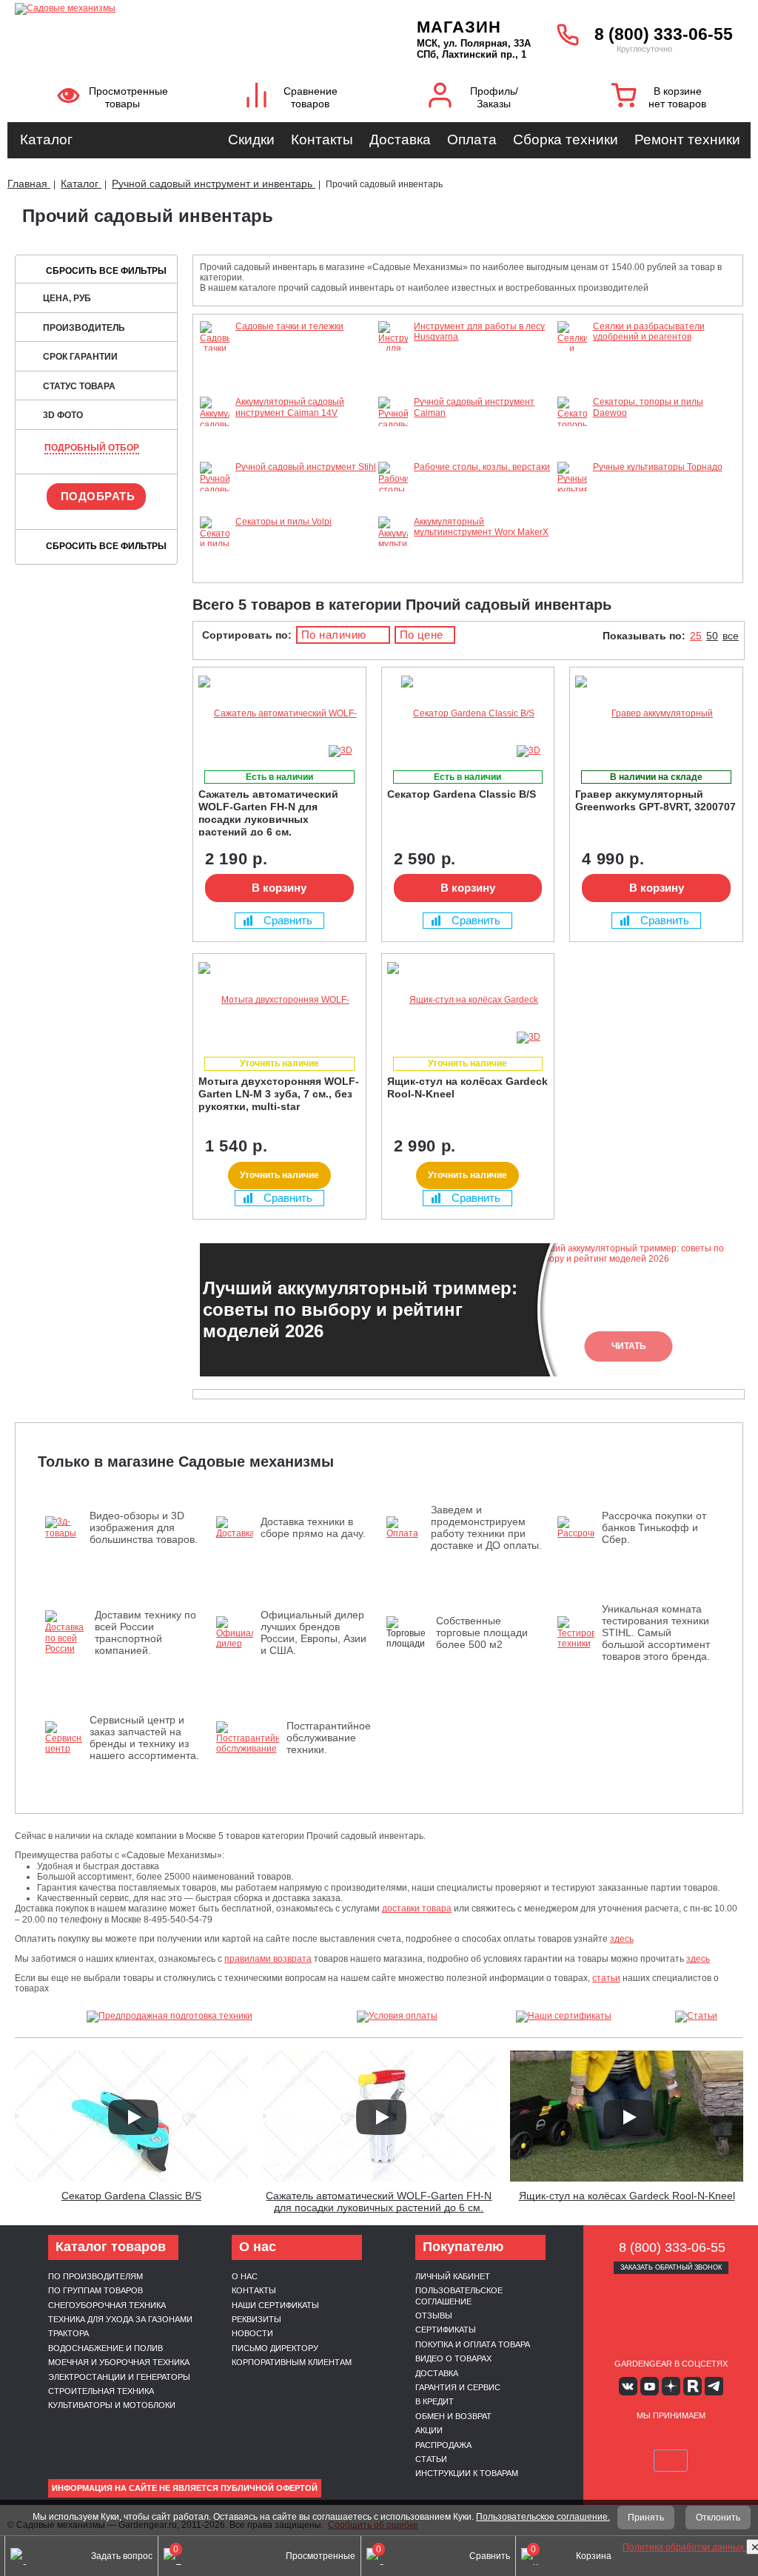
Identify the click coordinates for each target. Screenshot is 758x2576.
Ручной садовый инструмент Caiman (474, 407)
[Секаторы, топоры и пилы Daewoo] (572, 445)
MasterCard (654, 2439)
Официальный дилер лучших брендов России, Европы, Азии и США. (313, 1632)
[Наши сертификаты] (563, 2017)
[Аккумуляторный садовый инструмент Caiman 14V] (215, 457)
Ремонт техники (687, 139)
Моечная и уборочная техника (119, 2362)
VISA (619, 2439)
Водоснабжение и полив (105, 2348)
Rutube (692, 2386)
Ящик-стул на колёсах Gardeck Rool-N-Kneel (627, 2196)
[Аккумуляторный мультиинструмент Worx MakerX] (393, 565)
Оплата (472, 139)
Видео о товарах (453, 2358)
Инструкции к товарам (467, 2473)
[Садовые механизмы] (178, 7)
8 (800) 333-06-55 (664, 34)
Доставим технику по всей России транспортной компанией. (145, 1632)
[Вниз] (691, 104)
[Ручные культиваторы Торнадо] (572, 500)
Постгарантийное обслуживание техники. (329, 1738)
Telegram (714, 2386)
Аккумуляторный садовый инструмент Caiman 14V (290, 407)
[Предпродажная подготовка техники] (170, 2017)
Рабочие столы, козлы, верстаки (482, 467)
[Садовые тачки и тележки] (215, 370)
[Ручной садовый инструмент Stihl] (215, 511)
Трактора (68, 2333)
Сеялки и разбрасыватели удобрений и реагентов (649, 332)
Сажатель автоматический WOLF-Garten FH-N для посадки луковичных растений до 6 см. (379, 2202)
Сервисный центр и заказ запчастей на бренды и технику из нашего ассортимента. (144, 1738)
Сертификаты (446, 2330)
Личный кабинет (453, 2276)
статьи (606, 1978)
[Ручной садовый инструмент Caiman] (393, 445)
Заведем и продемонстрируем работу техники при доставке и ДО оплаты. (486, 1527)
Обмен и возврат (453, 2416)
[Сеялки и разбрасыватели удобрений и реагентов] (572, 391)
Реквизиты (256, 2319)
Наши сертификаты (275, 2305)
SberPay (671, 2461)
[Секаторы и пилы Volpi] (215, 554)
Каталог (46, 139)
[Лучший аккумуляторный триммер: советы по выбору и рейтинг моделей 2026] (691, 2498)
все (731, 636)
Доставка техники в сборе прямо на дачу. (313, 1527)
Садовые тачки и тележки (289, 326)
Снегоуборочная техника (107, 2305)
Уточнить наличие (279, 1175)
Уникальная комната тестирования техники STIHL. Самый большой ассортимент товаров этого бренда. (656, 1632)
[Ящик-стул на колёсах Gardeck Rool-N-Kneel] (468, 1000)
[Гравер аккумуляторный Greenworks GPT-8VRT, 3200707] (656, 714)
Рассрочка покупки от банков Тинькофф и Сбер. (654, 1527)
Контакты (322, 139)
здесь (622, 1939)
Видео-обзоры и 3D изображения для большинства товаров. (144, 1527)
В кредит (435, 2401)
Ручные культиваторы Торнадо (658, 467)
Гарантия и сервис (458, 2387)
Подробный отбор (92, 448)
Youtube (650, 2386)
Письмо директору (275, 2348)
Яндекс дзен (671, 2386)
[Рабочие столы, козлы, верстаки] (393, 511)
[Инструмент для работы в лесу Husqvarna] (393, 380)
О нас (245, 2276)
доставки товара (417, 1909)
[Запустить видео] (133, 2117)
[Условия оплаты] (397, 2017)
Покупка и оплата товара (473, 2344)
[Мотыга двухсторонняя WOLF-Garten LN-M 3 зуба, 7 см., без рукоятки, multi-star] (279, 1000)
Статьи (431, 2459)
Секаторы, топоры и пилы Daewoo (648, 407)
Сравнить (288, 920)
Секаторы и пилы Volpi (284, 522)
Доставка (400, 139)
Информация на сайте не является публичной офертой (185, 2488)
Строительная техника (101, 2391)
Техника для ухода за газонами (120, 2319)
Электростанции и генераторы (119, 2377)
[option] (468, 1310)
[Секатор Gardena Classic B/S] (468, 714)
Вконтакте (628, 2386)
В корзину (279, 888)
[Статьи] (696, 2017)
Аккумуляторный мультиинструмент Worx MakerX (481, 527)
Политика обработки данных (684, 2547)
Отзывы (434, 2316)
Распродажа (443, 2445)
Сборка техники (566, 139)
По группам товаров (95, 2290)
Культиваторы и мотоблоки (112, 2405)
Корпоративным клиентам (292, 2362)
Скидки (251, 139)
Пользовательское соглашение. (543, 2517)
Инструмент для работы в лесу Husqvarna (479, 332)
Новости (252, 2333)
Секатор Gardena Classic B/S (131, 2196)
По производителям (95, 2276)
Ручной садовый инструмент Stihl (306, 467)
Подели (705, 2439)
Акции (429, 2430)
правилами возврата (268, 1959)
